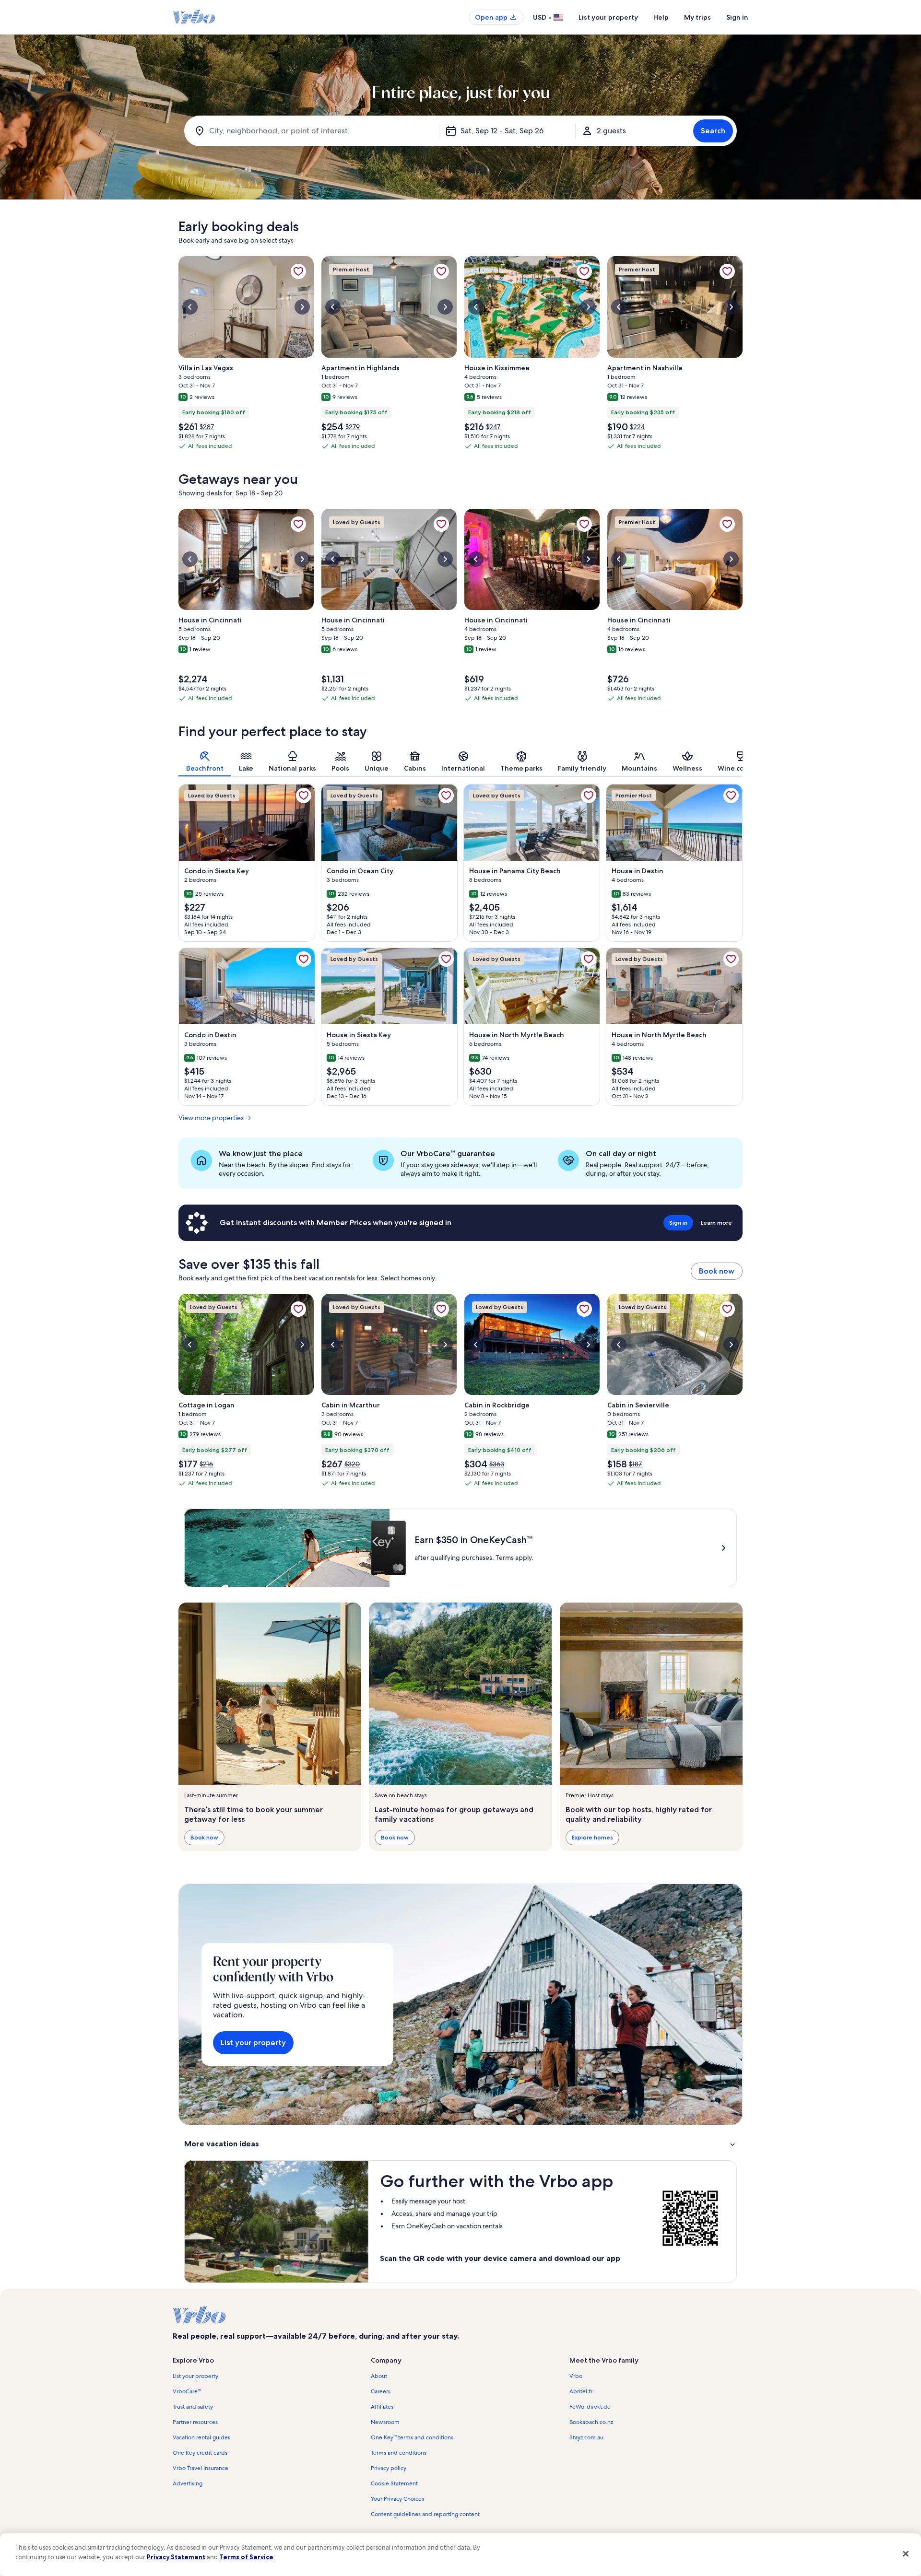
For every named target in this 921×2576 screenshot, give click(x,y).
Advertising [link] (188, 2483)
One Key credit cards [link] (200, 2453)
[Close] (906, 2553)
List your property (608, 17)
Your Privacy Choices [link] (397, 2499)
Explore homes (592, 1837)
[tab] (205, 761)
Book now (717, 1271)
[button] (460, 2144)
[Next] (743, 761)
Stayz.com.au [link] (586, 2437)
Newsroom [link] (385, 2422)
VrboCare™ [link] (187, 2391)
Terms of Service (246, 2557)
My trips (697, 17)
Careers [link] (381, 2391)
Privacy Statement (176, 2557)
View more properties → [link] (215, 1118)
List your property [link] (195, 2376)
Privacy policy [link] (389, 2468)
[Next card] (743, 356)
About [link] (379, 2376)
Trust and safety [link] (193, 2407)
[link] (298, 271)
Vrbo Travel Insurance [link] (201, 2468)
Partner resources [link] (195, 2422)
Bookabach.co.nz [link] (591, 2422)
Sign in (737, 17)
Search (713, 131)
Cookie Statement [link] (394, 2483)
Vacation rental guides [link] (201, 2437)
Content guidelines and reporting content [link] (425, 2514)
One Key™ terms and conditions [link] (412, 2437)
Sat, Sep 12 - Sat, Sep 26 (502, 131)
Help (661, 17)
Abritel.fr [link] (581, 2391)
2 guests (611, 131)
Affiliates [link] (382, 2407)
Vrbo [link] (576, 2376)
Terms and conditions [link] (399, 2453)
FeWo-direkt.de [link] (590, 2407)
